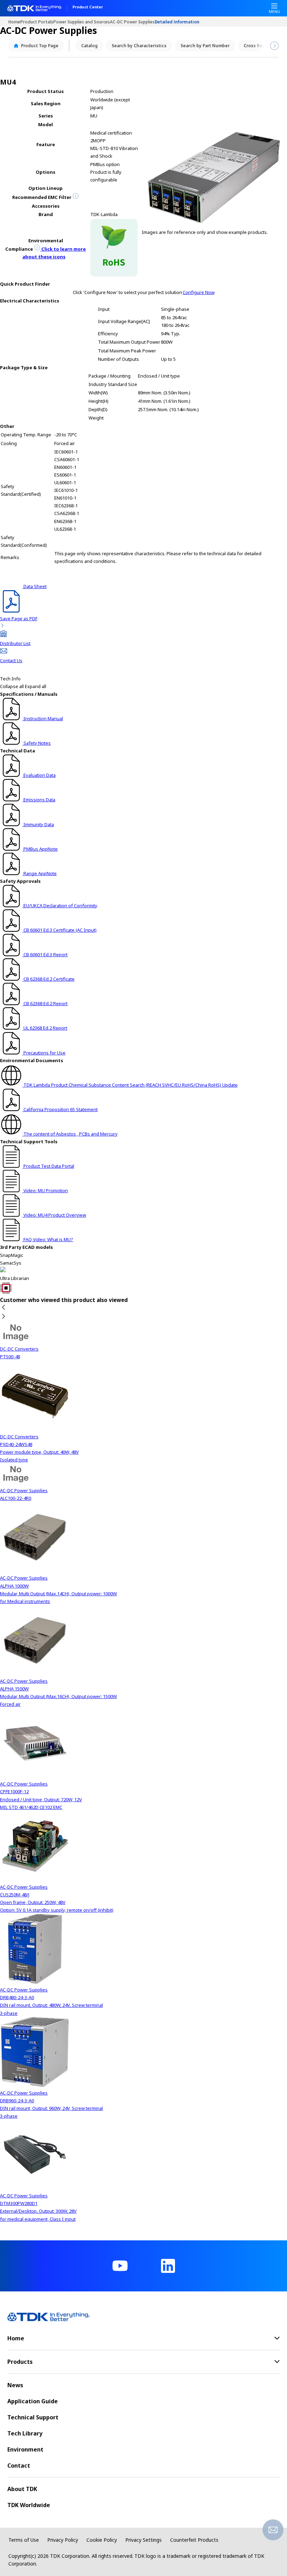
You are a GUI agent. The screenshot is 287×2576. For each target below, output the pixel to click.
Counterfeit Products (194, 2540)
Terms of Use (24, 2540)
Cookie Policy (102, 2540)
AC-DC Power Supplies (132, 22)
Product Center (88, 7)
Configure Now (199, 292)
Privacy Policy (63, 2540)
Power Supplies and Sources (82, 22)
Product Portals (37, 22)
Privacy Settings (143, 2540)
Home (14, 22)
